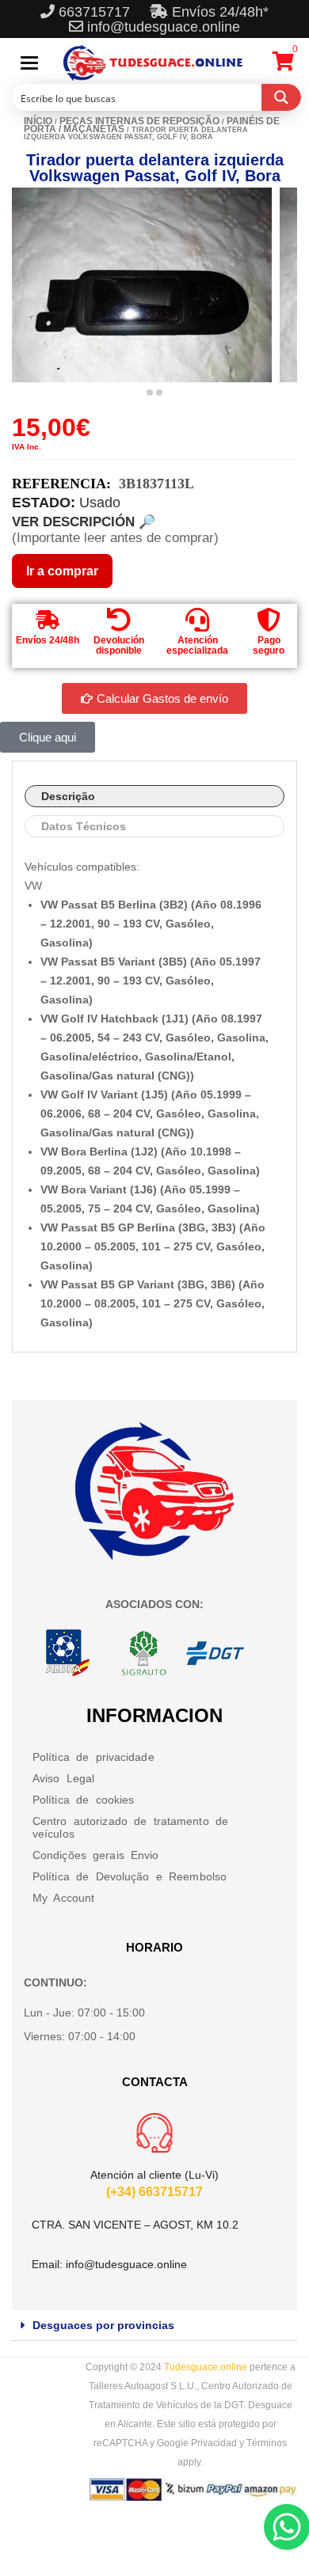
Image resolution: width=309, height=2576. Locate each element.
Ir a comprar (62, 571)
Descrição (68, 796)
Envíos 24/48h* (218, 12)
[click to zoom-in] (142, 285)
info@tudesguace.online (164, 27)
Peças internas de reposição (139, 121)
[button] (154, 2326)
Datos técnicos (84, 826)
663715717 (96, 12)
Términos (267, 2443)
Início (38, 121)
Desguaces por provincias (103, 2325)
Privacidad (214, 2443)
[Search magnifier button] (281, 97)
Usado (100, 503)
